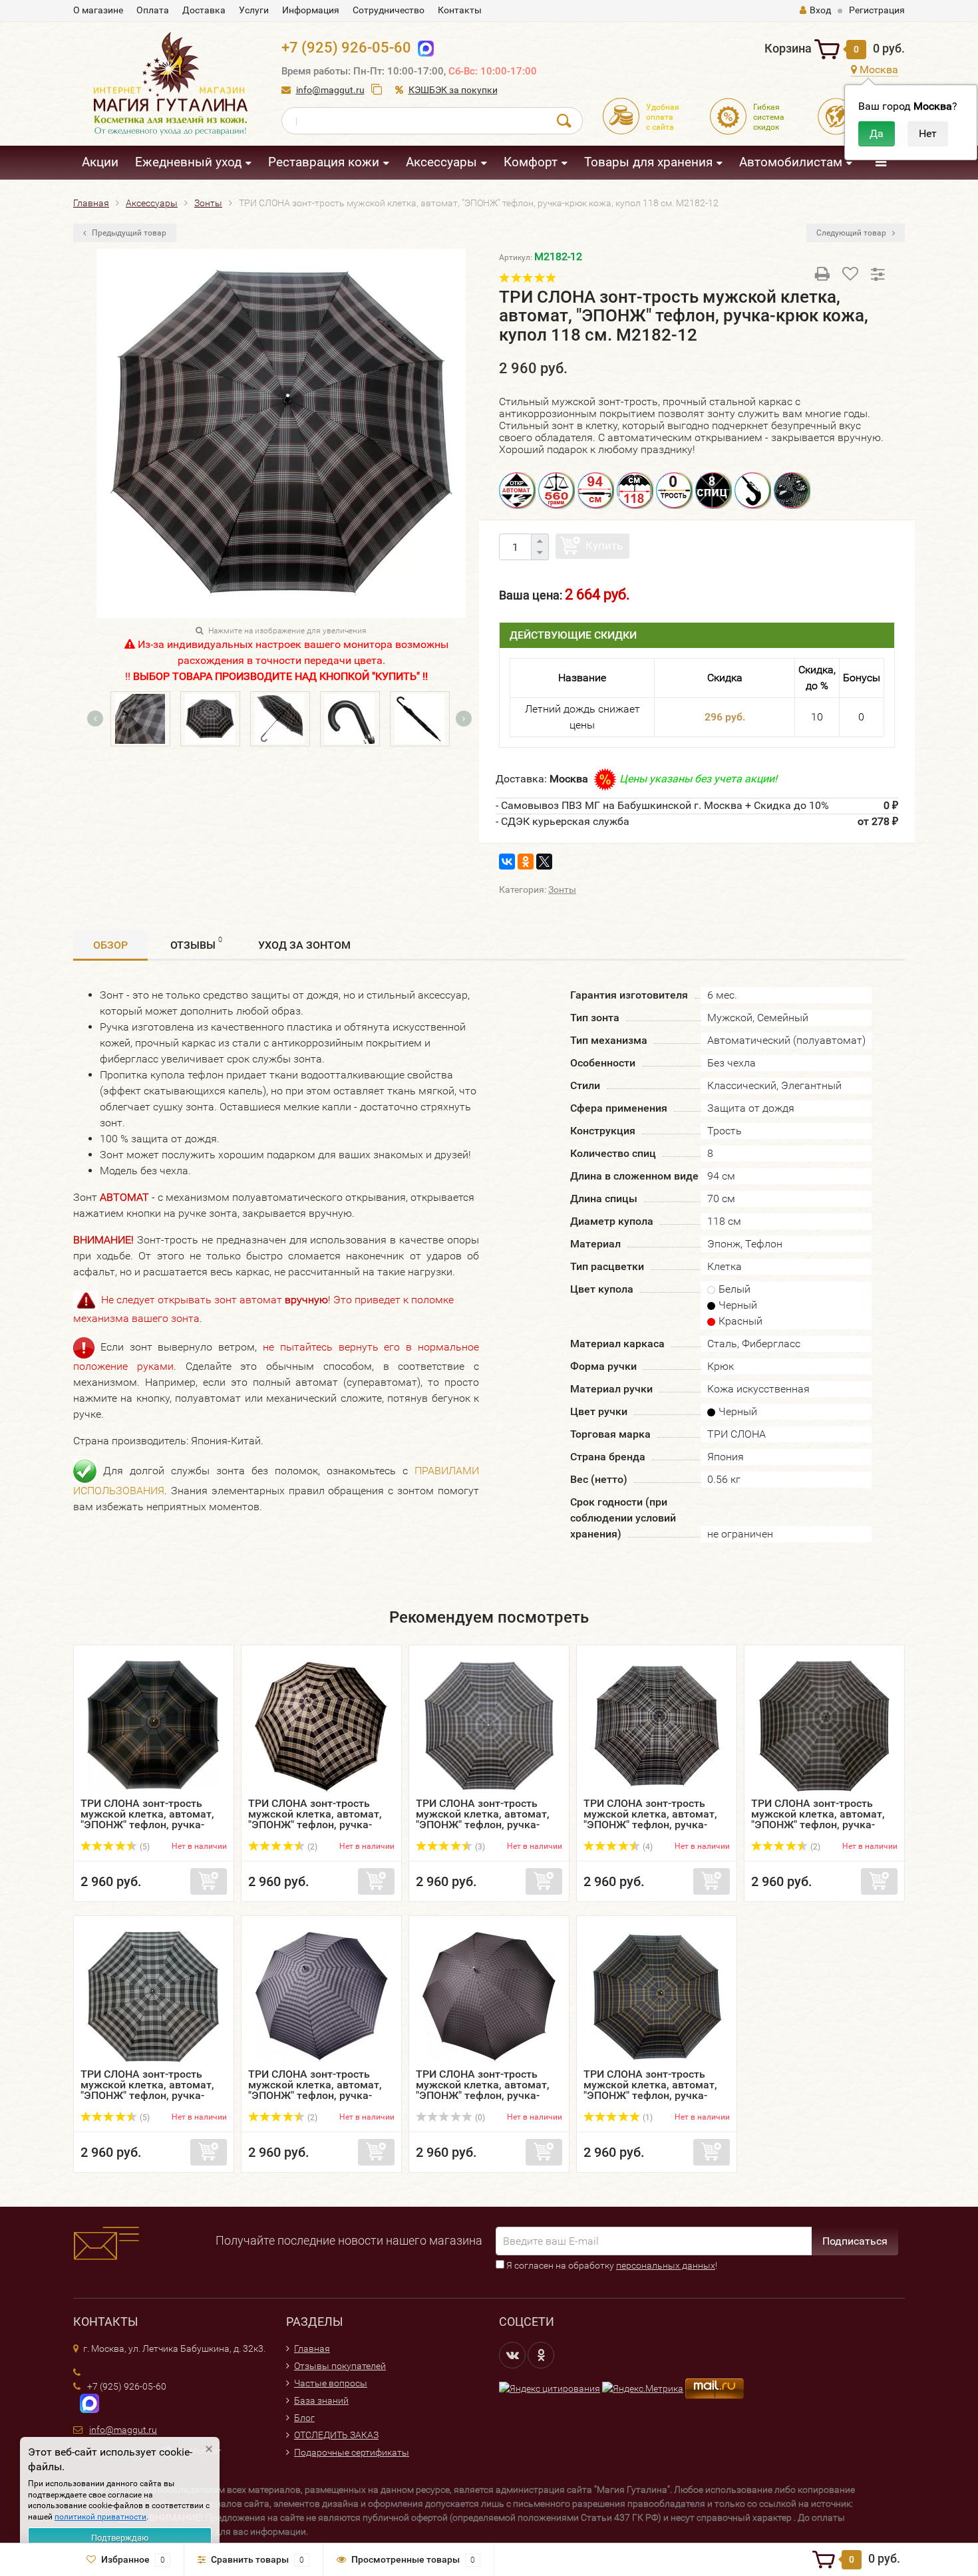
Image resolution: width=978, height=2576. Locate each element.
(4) (647, 1847)
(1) (647, 2118)
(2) (311, 1847)
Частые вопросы (331, 2383)
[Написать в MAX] (86, 2402)
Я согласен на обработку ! (611, 2265)
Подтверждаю (120, 2538)
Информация (311, 10)
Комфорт (531, 162)
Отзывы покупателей (340, 2366)
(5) (144, 1847)
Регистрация (877, 10)
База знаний (321, 2400)
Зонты (562, 889)
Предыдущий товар (128, 233)
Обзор (110, 945)
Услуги (254, 10)
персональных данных (666, 2265)
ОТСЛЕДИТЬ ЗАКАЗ (336, 2435)
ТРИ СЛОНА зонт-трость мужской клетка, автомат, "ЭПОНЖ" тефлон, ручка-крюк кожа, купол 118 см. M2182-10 (483, 2095)
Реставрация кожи (324, 162)
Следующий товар (852, 233)
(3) (479, 1847)
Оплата (153, 10)
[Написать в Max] (423, 48)
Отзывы (196, 943)
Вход (820, 10)
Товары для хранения (648, 162)
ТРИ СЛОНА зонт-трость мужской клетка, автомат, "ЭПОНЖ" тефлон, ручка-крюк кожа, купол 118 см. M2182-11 (650, 2095)
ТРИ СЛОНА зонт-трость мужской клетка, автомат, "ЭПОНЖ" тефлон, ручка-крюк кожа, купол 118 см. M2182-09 (315, 2095)
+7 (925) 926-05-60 (346, 48)
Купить (604, 546)
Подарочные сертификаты (352, 2452)
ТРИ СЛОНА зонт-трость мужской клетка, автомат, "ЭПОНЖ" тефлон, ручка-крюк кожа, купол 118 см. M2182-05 (650, 1825)
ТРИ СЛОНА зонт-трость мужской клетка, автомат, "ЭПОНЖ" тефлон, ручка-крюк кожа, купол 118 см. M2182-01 (147, 1825)
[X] (544, 862)
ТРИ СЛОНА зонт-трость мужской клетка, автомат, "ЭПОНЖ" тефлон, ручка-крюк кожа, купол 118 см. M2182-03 (315, 1825)
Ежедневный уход (188, 162)
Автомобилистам (791, 162)
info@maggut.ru (330, 90)
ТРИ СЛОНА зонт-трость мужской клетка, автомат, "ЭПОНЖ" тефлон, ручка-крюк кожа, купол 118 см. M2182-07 (818, 1825)
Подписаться (855, 2241)
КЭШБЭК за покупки (453, 90)
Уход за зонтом (304, 945)
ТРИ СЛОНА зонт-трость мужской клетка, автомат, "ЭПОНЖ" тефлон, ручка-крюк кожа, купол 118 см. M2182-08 (147, 2095)
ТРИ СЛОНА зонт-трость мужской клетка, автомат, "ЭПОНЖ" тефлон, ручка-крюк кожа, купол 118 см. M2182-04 (483, 1825)
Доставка (204, 10)
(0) (479, 2118)
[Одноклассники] (526, 862)
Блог (304, 2418)
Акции (100, 162)
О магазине (98, 10)
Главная (312, 2348)
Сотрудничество (389, 10)
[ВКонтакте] (507, 862)
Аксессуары (441, 162)
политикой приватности (100, 2517)
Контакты (460, 10)
